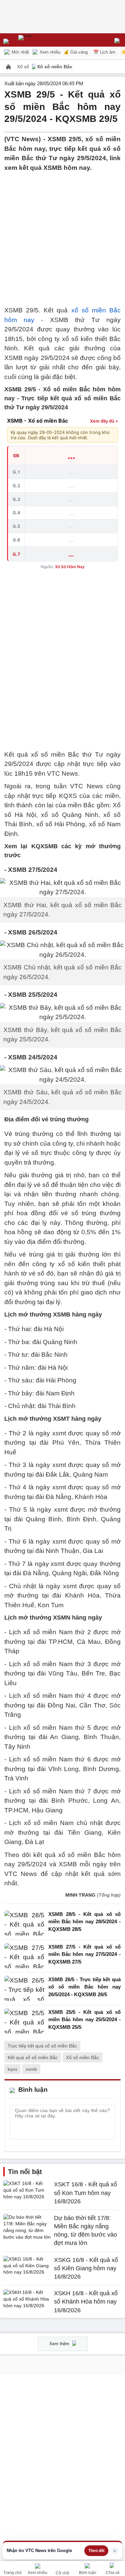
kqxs (12, 2069)
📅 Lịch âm (104, 52)
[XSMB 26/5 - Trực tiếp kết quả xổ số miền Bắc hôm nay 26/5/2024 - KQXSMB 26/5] (24, 1989)
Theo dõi (96, 2551)
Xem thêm (60, 2344)
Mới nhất (20, 52)
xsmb (31, 2069)
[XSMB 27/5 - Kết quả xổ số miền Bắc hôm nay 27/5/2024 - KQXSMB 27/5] (24, 1956)
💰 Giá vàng (76, 52)
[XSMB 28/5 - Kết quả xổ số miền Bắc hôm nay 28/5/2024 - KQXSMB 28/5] (24, 1923)
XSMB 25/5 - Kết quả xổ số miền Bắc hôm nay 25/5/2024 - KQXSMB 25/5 (84, 2020)
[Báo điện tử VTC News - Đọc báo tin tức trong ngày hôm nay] (41, 40)
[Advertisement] (62, 235)
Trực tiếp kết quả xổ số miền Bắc (42, 2046)
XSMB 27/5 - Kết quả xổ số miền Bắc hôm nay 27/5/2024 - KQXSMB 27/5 (84, 1954)
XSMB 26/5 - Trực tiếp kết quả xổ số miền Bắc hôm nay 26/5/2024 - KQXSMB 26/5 (84, 1987)
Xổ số (24, 67)
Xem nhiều (49, 52)
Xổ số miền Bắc (55, 67)
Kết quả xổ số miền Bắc (33, 2057)
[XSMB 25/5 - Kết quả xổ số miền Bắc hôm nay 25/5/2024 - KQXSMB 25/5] (24, 2021)
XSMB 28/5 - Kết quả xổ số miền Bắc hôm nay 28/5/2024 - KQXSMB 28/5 (84, 1922)
